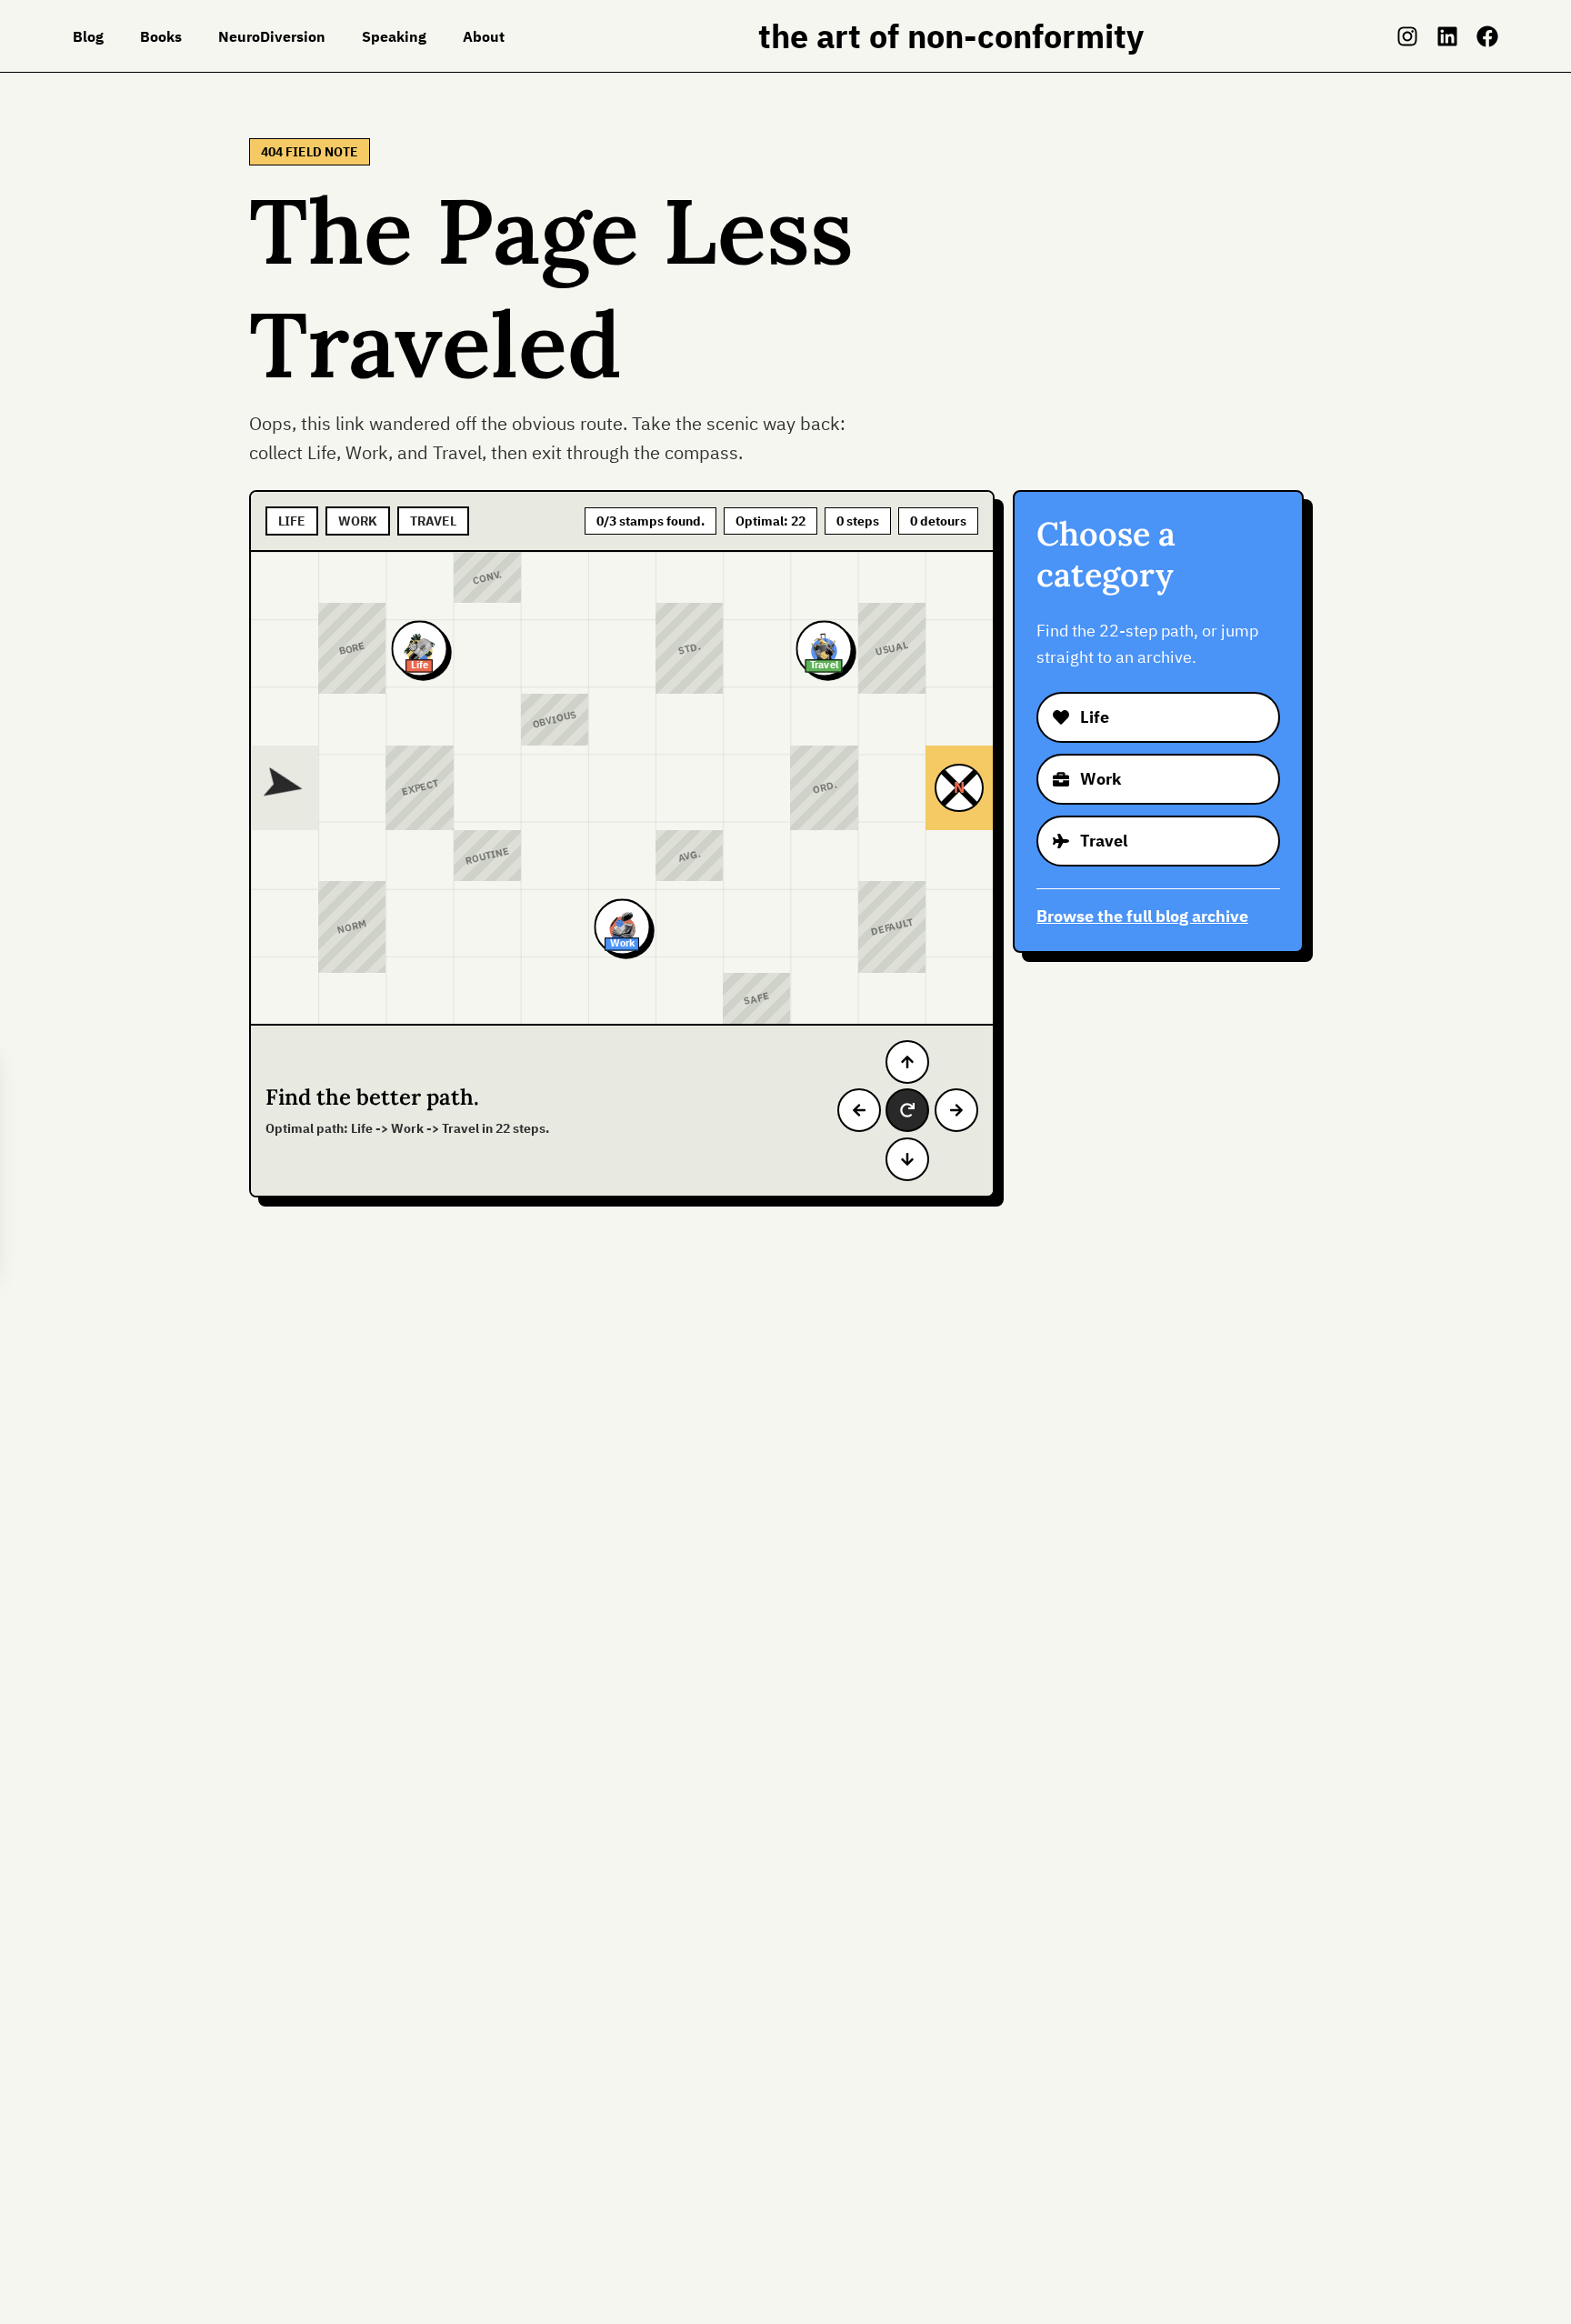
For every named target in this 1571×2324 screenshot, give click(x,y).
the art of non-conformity (951, 36)
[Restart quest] (907, 1110)
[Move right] (956, 1110)
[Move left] (859, 1110)
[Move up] (907, 1062)
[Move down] (907, 1159)
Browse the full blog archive (1142, 916)
